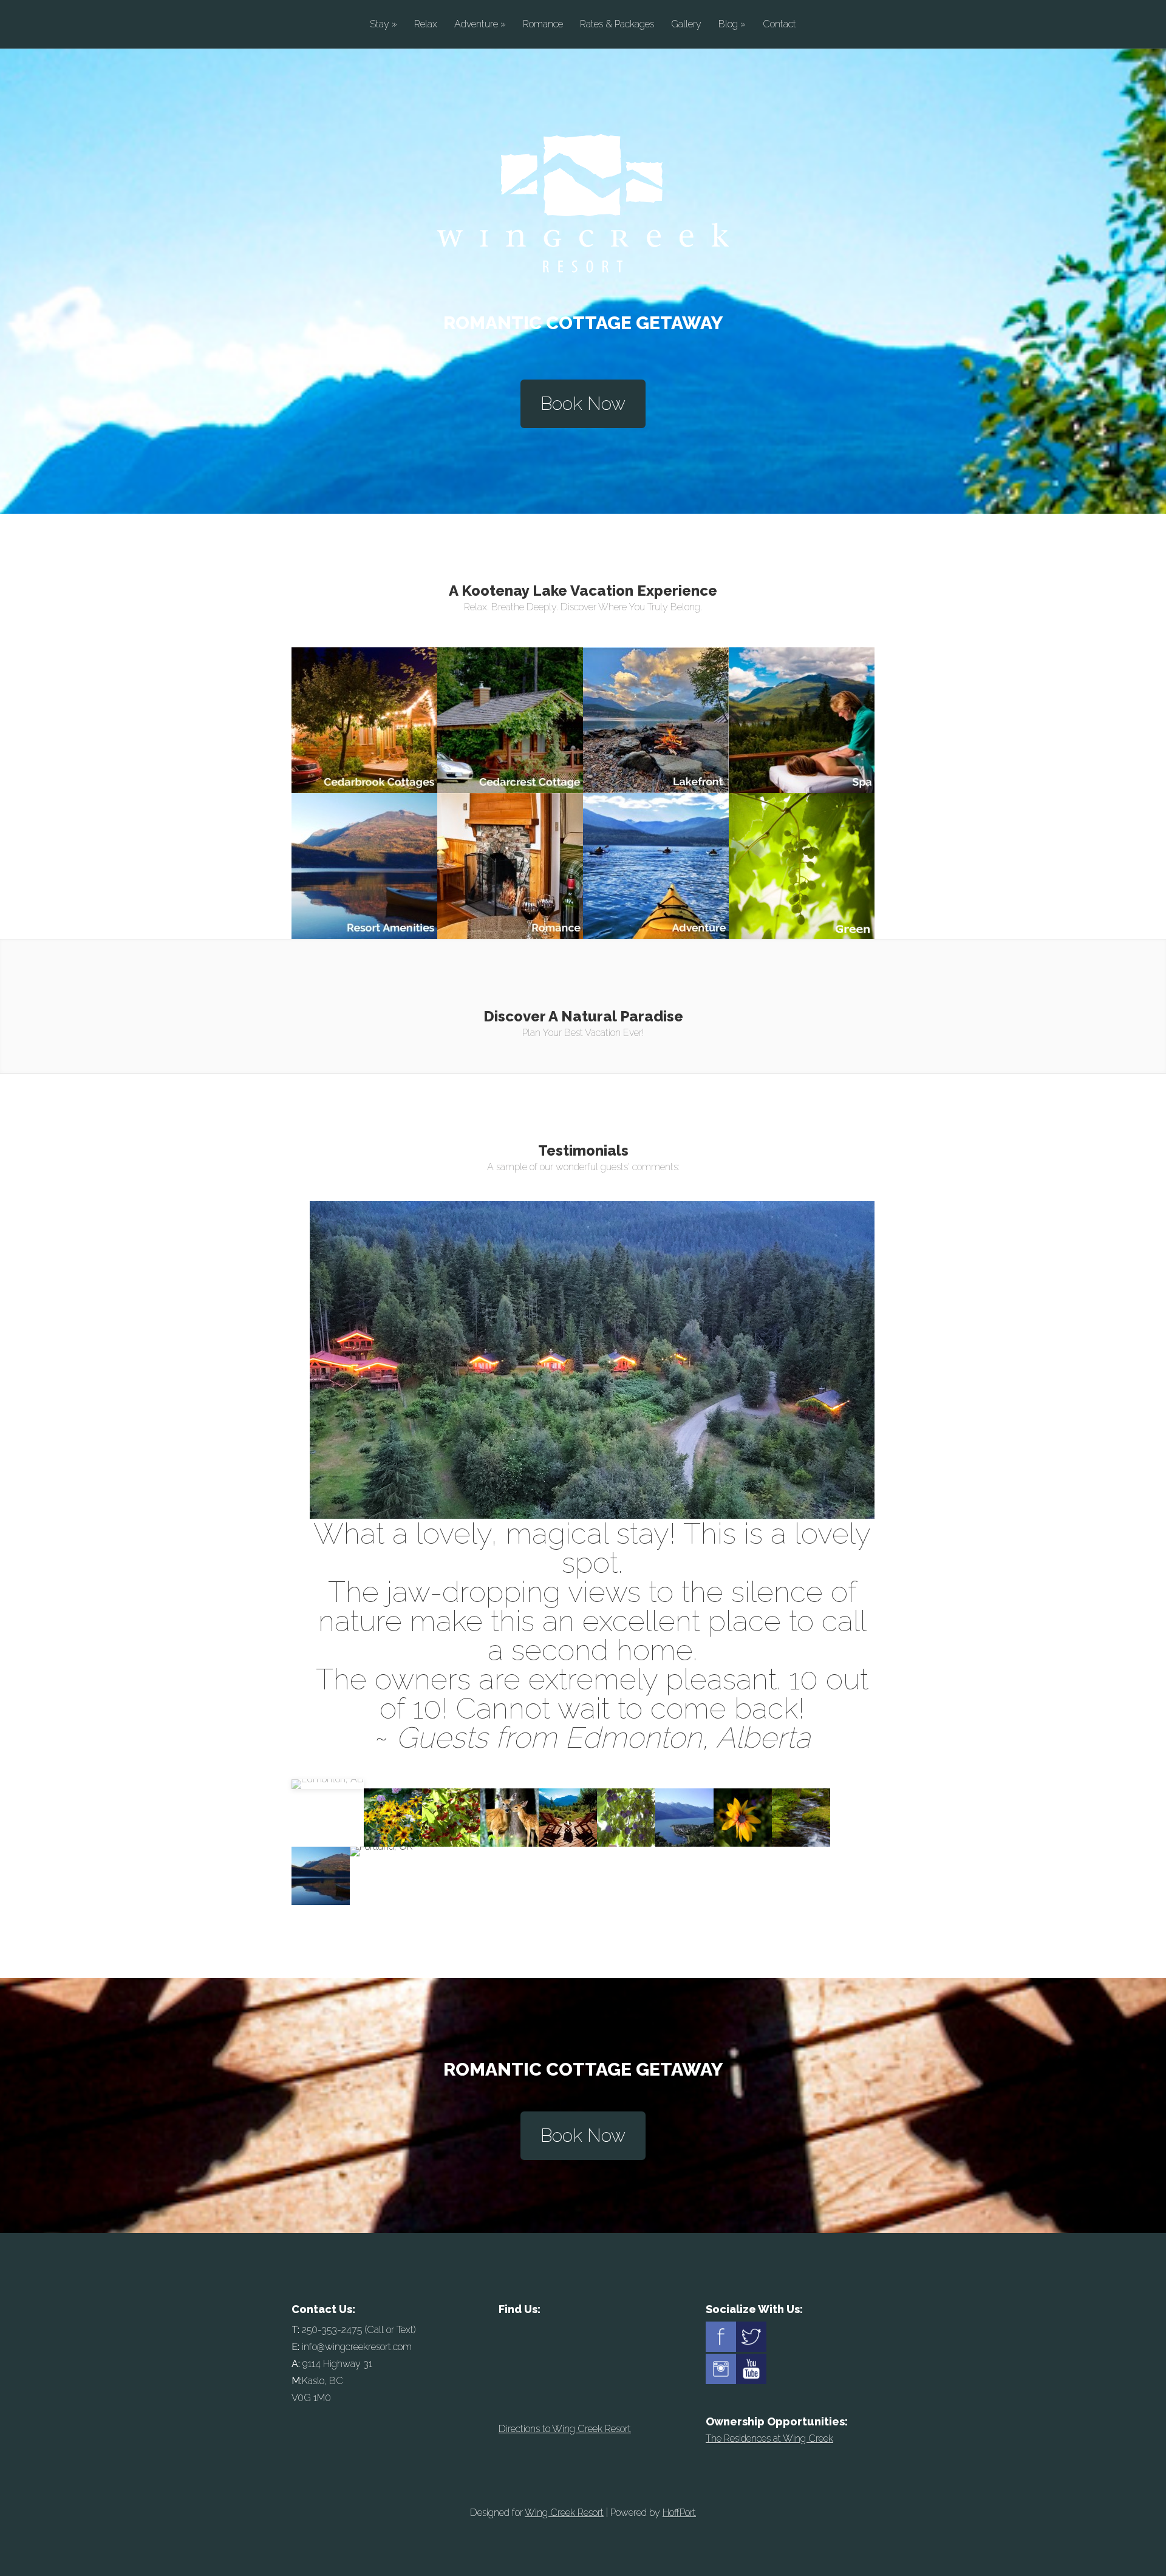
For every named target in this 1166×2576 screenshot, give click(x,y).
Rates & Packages (617, 25)
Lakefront (656, 689)
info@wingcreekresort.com (357, 2347)
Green (802, 835)
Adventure (480, 25)
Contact (779, 25)
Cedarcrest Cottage (510, 689)
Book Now (583, 404)
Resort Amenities (365, 835)
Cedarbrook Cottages (365, 689)
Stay (384, 25)
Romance (543, 25)
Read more (364, 735)
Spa (802, 689)
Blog (732, 25)
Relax (426, 25)
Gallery (686, 25)
